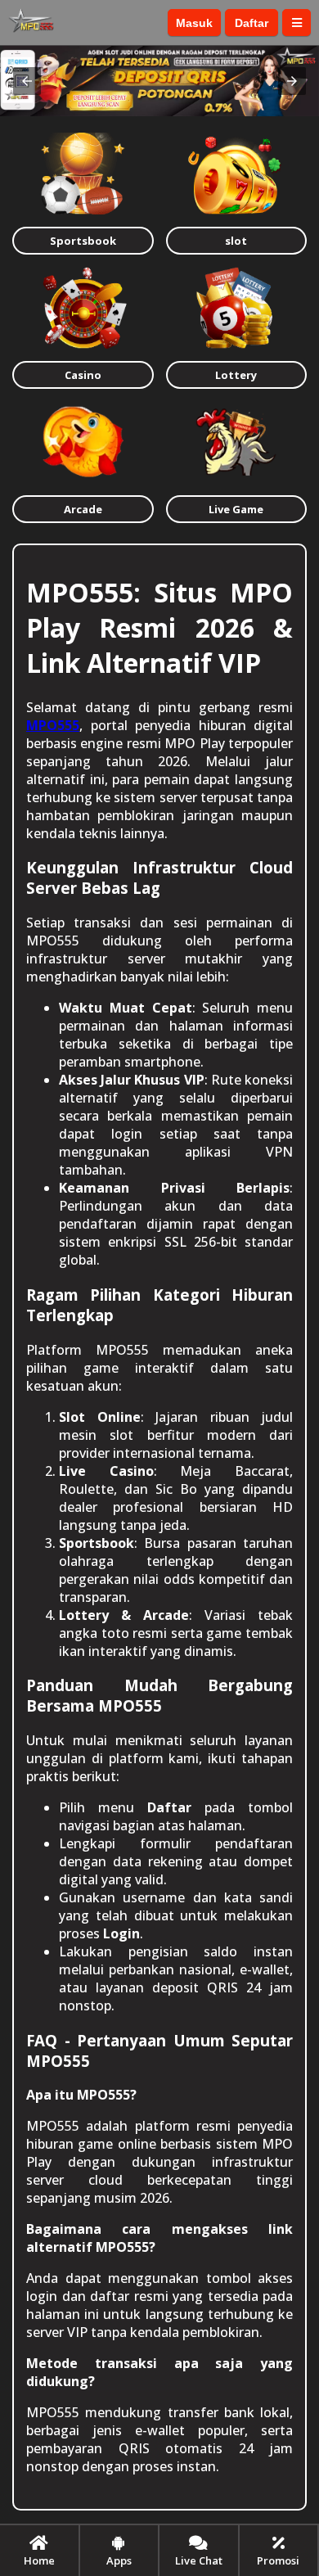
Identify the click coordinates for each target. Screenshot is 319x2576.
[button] (27, 81)
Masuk (194, 23)
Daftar (252, 23)
